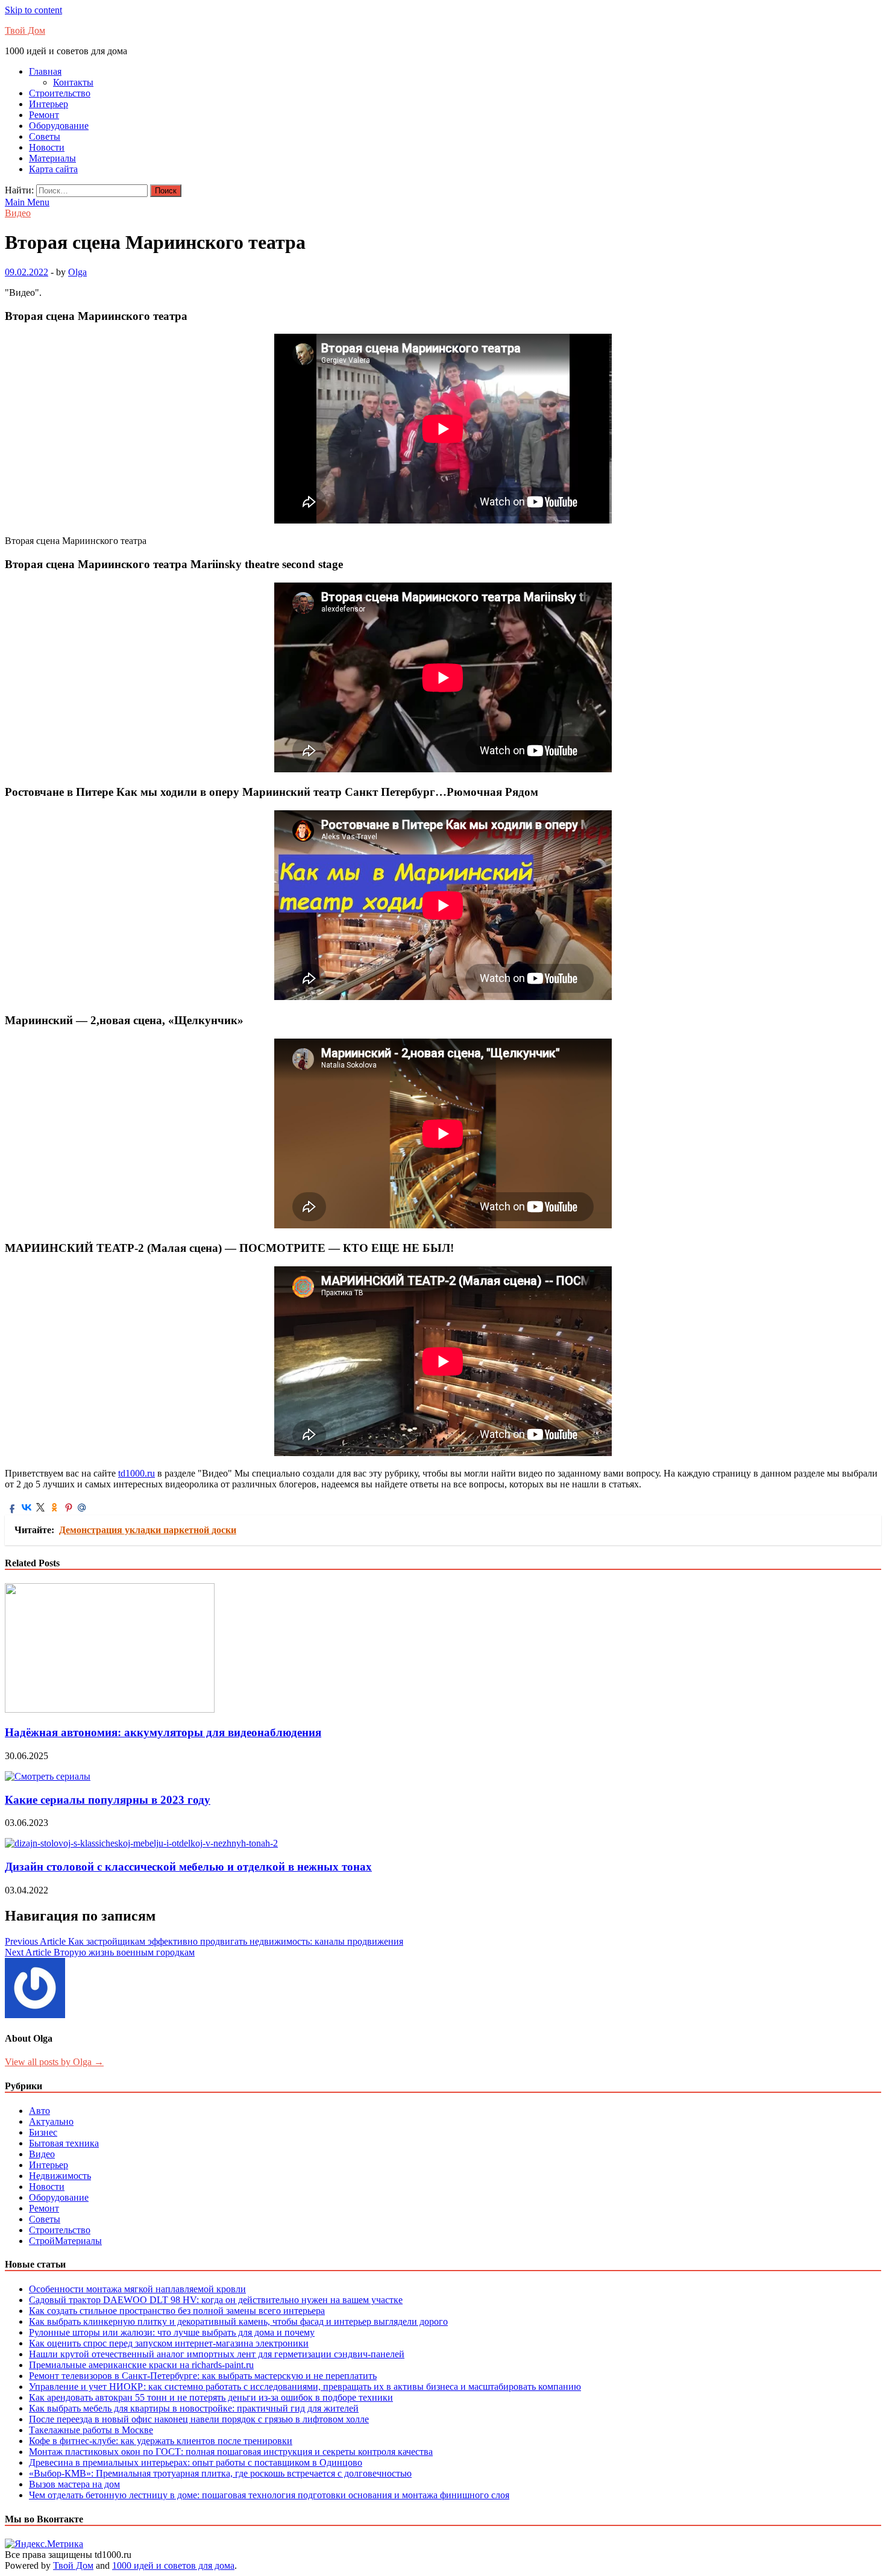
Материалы (52, 158)
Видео (18, 213)
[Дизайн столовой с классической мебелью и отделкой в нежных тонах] (141, 1843)
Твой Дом (25, 30)
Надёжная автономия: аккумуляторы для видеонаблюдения (163, 1732)
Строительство (60, 93)
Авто (39, 2111)
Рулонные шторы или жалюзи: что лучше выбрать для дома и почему (172, 2332)
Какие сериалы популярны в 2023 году (108, 1800)
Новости (47, 147)
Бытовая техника (64, 2143)
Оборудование (59, 126)
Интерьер (49, 104)
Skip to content (33, 10)
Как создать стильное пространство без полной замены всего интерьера (177, 2311)
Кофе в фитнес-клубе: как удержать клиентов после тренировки (161, 2441)
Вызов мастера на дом (74, 2484)
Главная (45, 71)
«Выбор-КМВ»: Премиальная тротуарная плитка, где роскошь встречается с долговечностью (220, 2473)
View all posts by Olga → (54, 2062)
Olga (77, 272)
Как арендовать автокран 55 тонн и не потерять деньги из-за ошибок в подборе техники (211, 2397)
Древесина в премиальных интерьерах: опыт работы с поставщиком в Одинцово (196, 2462)
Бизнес (43, 2132)
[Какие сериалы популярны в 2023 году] (48, 1776)
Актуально (51, 2121)
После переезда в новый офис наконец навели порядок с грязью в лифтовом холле (199, 2419)
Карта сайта (53, 169)
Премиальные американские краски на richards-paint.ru (141, 2365)
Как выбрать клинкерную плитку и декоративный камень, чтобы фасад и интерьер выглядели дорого (238, 2321)
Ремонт (44, 115)
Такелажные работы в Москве (91, 2430)
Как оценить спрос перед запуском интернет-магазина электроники (169, 2343)
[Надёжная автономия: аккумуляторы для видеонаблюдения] (110, 1709)
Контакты (73, 82)
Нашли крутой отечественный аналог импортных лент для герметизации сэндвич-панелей (217, 2354)
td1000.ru (137, 1473)
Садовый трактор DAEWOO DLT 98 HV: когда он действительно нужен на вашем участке (216, 2300)
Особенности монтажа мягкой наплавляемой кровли (137, 2289)
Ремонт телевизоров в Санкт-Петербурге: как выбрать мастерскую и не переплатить (203, 2376)
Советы (45, 136)
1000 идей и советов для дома (173, 2565)
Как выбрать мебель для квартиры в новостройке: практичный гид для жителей (194, 2408)
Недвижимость (60, 2176)
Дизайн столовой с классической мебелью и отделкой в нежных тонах (188, 1867)
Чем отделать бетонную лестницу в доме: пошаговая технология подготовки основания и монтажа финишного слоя (269, 2495)
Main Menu (27, 202)
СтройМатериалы (65, 2241)
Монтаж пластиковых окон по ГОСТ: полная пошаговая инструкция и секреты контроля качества (231, 2452)
